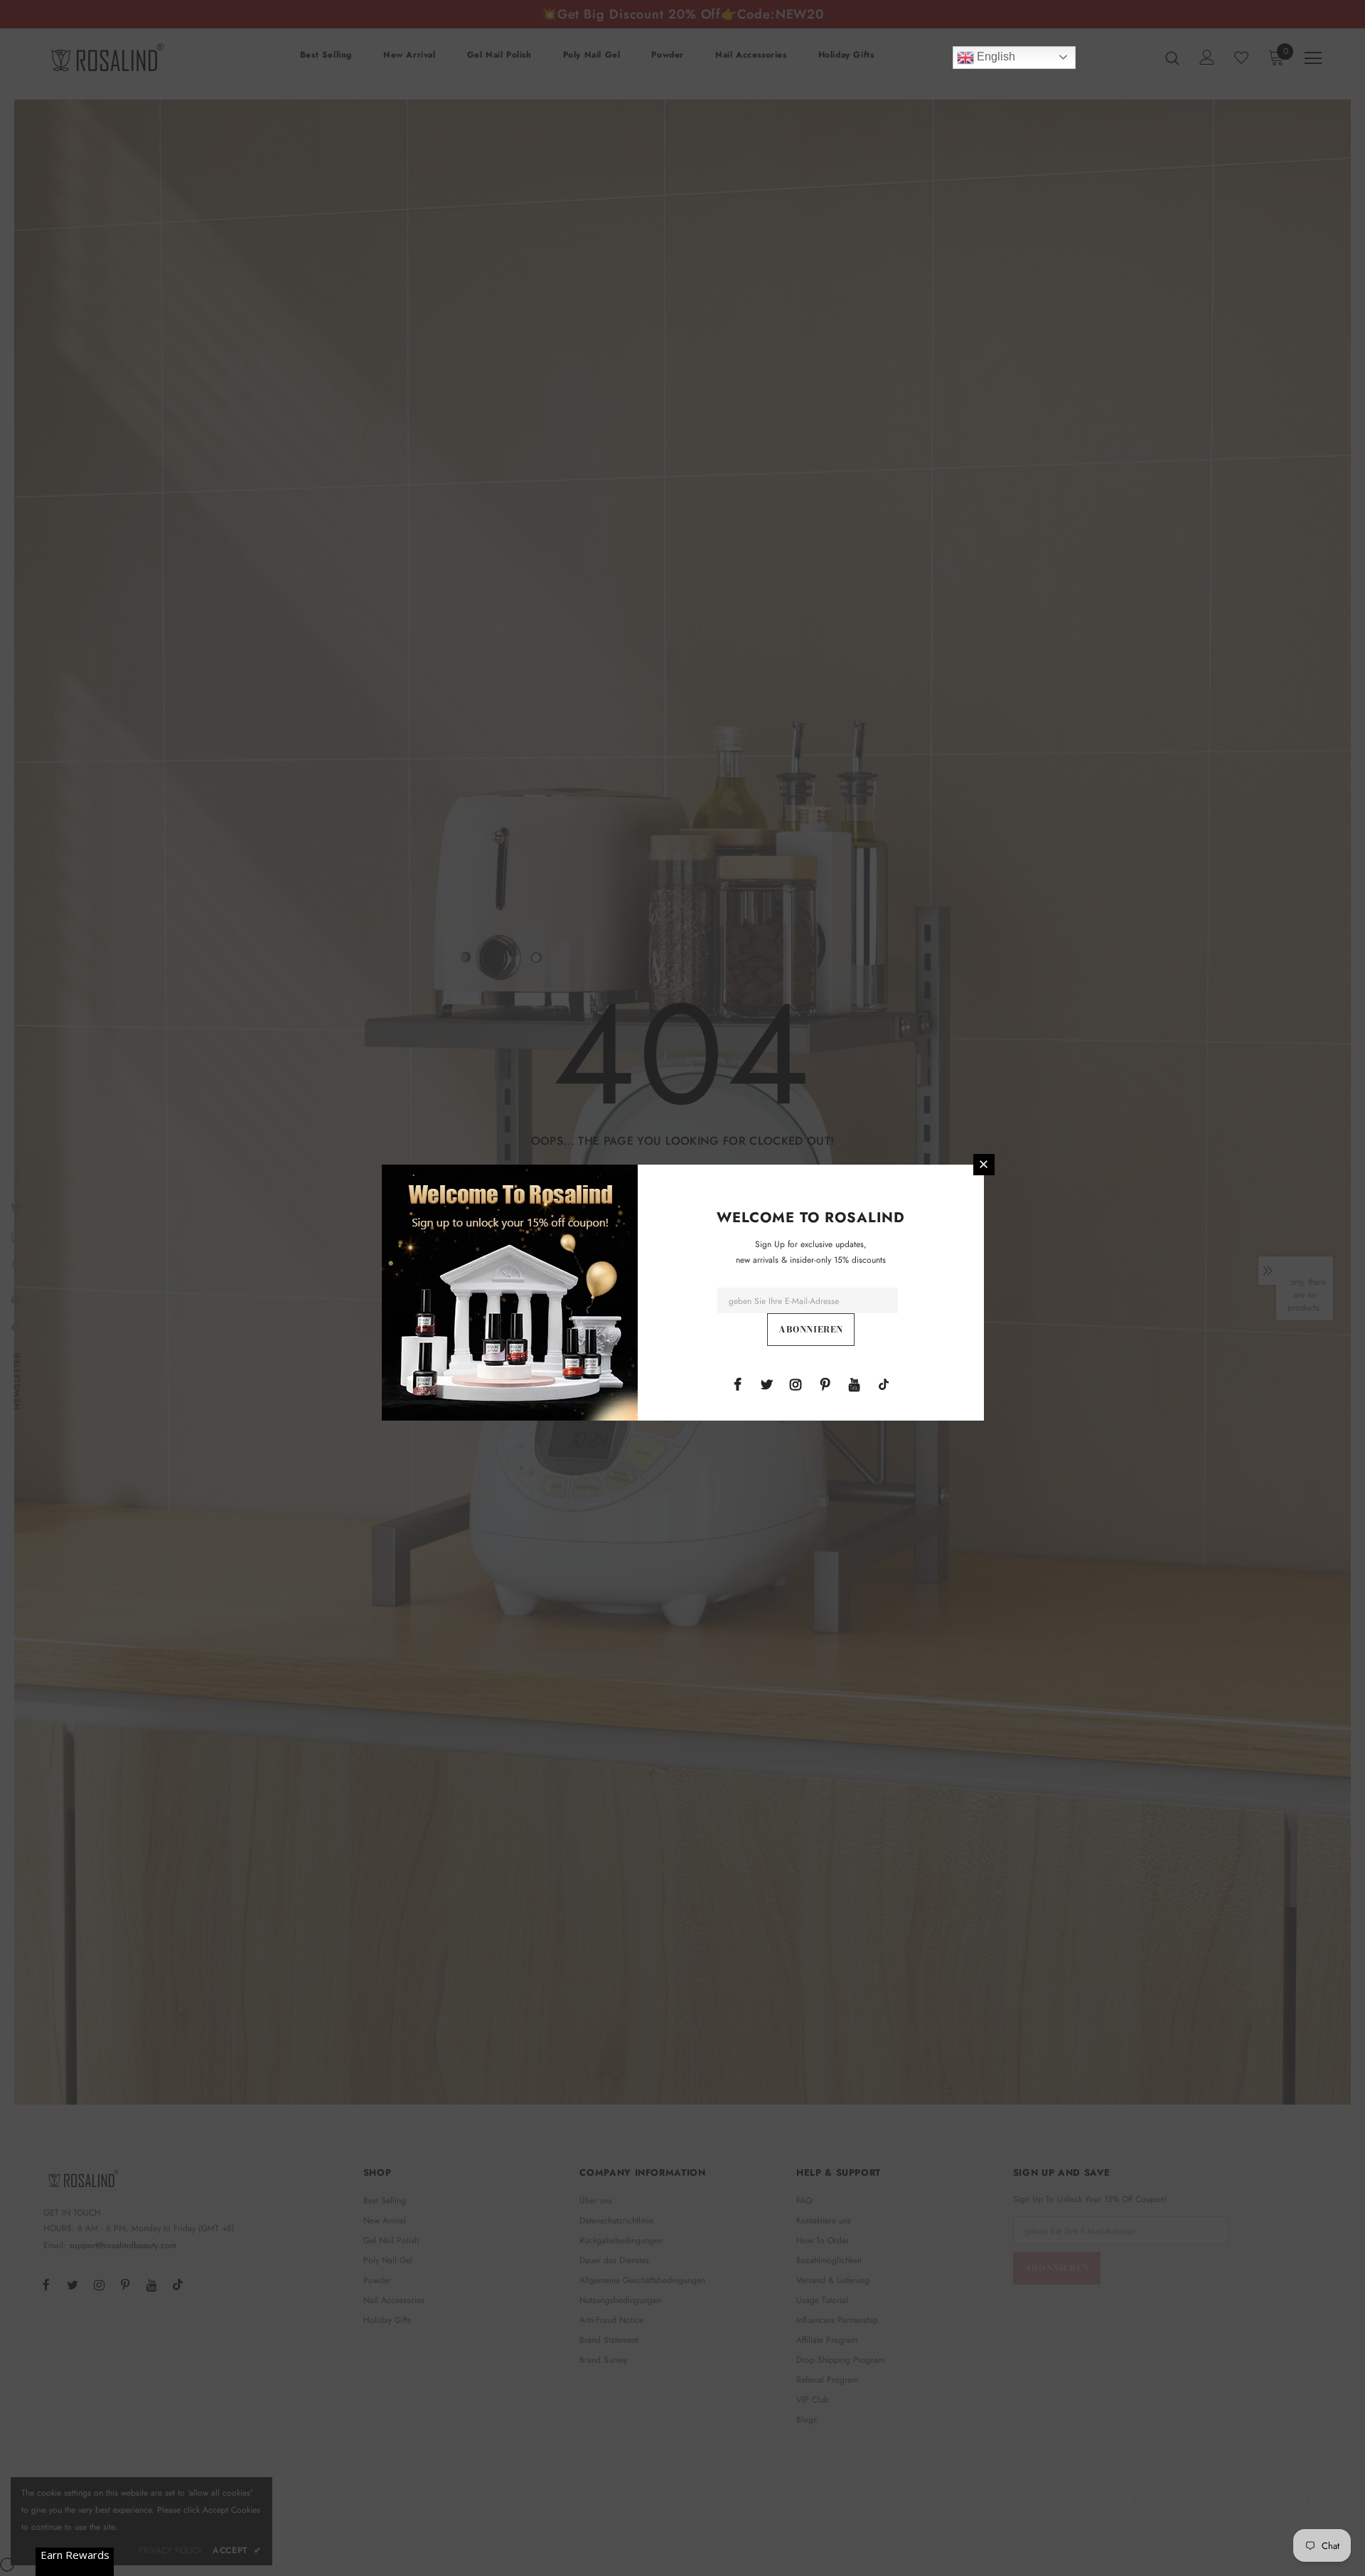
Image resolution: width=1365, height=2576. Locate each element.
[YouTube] (855, 1384)
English (995, 57)
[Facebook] (737, 1384)
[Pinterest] (825, 1384)
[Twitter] (766, 1384)
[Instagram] (796, 1384)
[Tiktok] (884, 1384)
